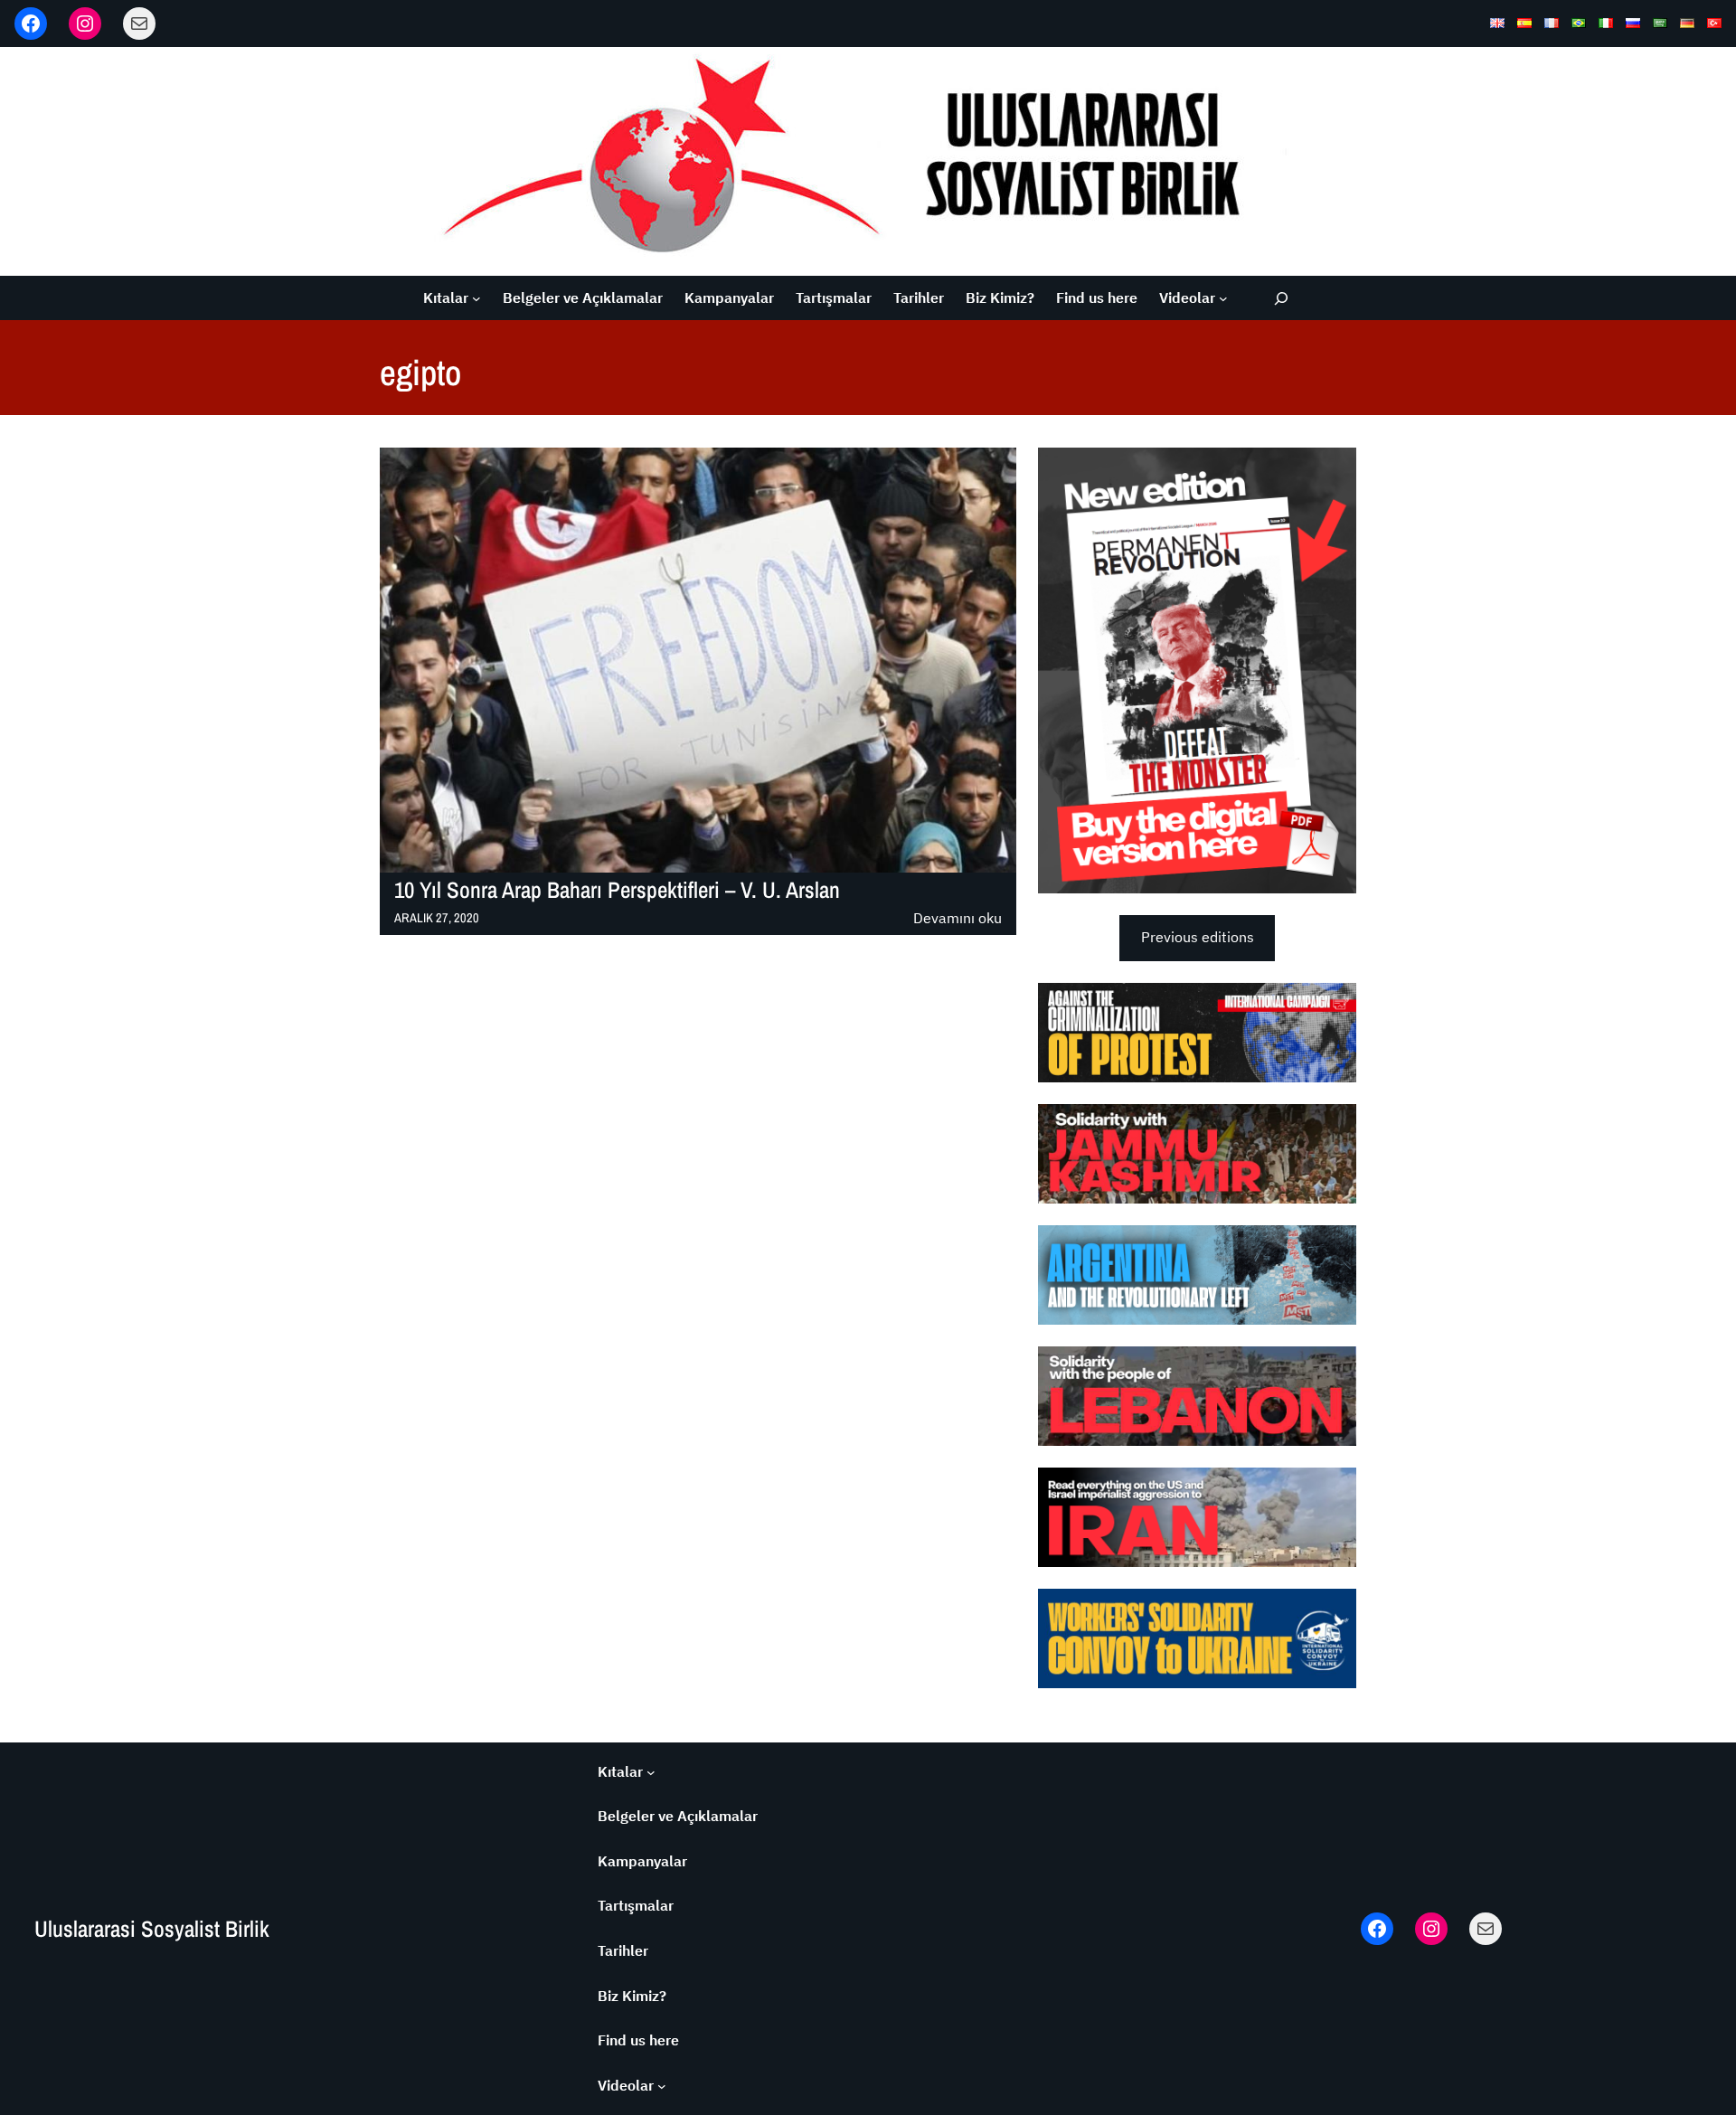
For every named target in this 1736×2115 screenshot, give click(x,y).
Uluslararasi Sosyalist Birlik (152, 1929)
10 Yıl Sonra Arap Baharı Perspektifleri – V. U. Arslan (617, 890)
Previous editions (1198, 937)
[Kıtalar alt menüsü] (476, 298)
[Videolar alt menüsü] (1223, 298)
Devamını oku (958, 919)
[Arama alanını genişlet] (1281, 298)
